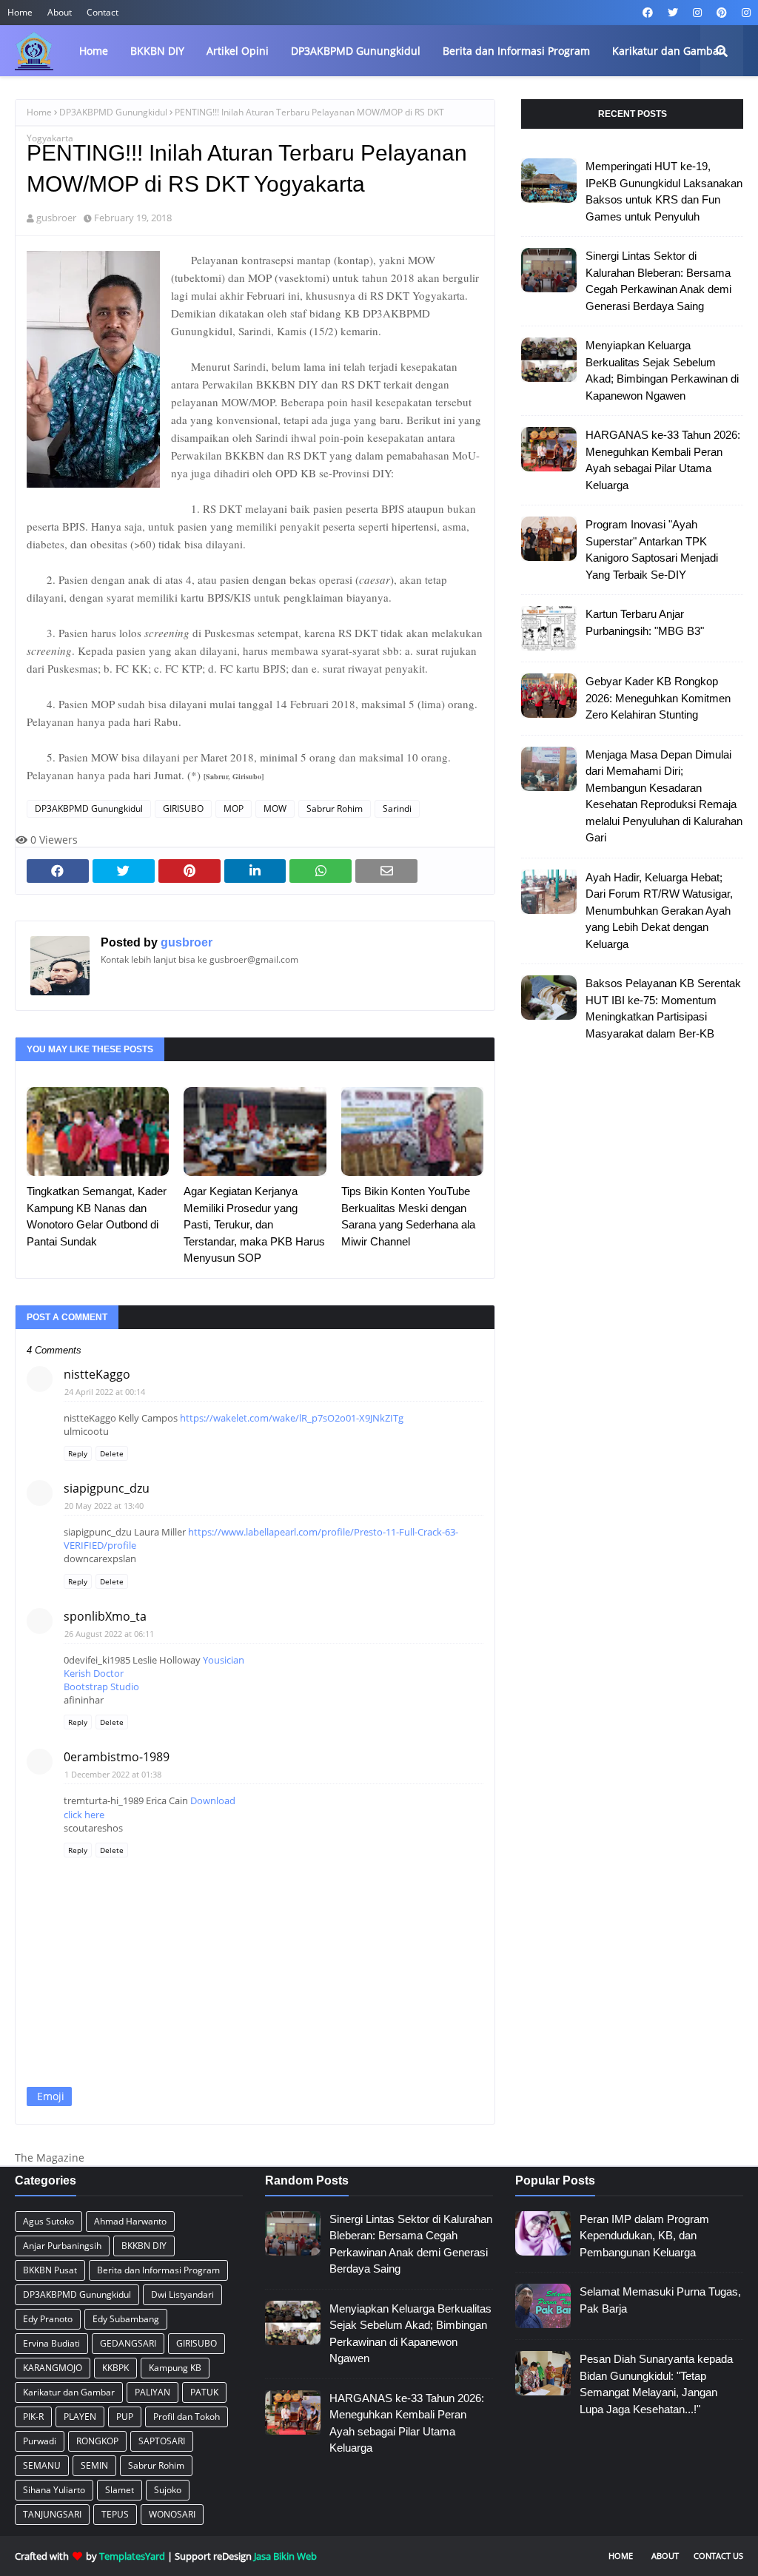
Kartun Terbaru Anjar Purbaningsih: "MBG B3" (645, 622)
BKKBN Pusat (50, 2270)
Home (20, 12)
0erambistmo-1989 (117, 1757)
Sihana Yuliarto (54, 2490)
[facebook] (648, 13)
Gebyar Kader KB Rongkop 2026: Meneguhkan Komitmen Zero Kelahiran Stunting (658, 698)
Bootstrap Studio (101, 1686)
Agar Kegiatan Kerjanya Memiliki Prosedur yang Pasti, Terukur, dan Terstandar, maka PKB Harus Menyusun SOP (254, 1224)
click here (84, 1815)
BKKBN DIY (144, 2246)
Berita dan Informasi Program (158, 2270)
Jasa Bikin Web (285, 2556)
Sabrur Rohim (335, 808)
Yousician (224, 1660)
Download (213, 1800)
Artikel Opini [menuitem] (238, 51)
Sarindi (397, 808)
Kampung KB (175, 2368)
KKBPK (115, 2368)
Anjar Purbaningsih (62, 2246)
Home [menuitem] (94, 51)
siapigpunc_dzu (107, 1488)
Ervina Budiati (51, 2343)
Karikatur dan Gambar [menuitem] (668, 51)
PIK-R (33, 2417)
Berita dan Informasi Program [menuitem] (516, 51)
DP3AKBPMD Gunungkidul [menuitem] (356, 51)
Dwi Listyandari (182, 2294)
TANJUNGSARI (52, 2514)
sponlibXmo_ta (105, 1616)
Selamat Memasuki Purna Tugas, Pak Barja (660, 2300)
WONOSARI (172, 2514)
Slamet (120, 2490)
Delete (112, 1453)
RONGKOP (97, 2441)
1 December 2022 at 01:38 (113, 1774)
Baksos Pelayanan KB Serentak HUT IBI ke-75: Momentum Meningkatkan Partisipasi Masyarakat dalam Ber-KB (663, 1008)
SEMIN (94, 2465)
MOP (234, 808)
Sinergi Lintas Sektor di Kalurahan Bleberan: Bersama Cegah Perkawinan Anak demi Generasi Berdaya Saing (658, 281)
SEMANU (42, 2465)
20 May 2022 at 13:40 (104, 1506)
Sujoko (168, 2490)
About (60, 12)
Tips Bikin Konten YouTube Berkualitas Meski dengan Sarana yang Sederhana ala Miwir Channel (408, 1216)
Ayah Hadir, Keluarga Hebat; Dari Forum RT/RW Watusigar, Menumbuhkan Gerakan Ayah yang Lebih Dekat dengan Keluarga (659, 911)
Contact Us (718, 2556)
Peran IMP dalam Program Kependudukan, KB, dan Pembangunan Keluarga (644, 2236)
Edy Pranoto (48, 2319)
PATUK (204, 2392)
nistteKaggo (97, 1374)
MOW (275, 808)
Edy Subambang (126, 2319)
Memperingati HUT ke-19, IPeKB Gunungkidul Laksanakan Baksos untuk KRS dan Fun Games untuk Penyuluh (664, 191)
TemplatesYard (132, 2556)
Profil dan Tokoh (187, 2417)
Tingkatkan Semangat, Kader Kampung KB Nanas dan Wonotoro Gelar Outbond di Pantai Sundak (97, 1216)
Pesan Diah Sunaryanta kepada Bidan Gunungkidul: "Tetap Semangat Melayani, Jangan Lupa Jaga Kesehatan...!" (656, 2384)
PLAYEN (80, 2417)
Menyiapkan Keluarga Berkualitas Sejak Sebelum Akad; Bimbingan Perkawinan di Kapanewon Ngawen (662, 370)
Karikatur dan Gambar (69, 2392)
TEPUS (115, 2514)
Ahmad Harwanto (130, 2221)
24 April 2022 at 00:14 (105, 1392)
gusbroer (56, 218)
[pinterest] (722, 13)
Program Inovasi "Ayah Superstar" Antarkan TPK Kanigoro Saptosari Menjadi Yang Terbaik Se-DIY (652, 549)
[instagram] (697, 13)
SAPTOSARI (162, 2441)
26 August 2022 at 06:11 (109, 1634)
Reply (78, 1453)
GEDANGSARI (128, 2343)
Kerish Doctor (94, 1673)
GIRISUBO (183, 808)
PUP (125, 2417)
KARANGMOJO (53, 2368)
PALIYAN (152, 2392)
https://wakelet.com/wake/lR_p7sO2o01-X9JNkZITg (292, 1418)
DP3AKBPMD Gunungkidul (113, 112)
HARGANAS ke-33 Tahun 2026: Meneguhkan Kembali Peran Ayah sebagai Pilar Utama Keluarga (663, 460)
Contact (103, 12)
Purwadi (40, 2441)
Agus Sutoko (48, 2221)
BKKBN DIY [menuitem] (157, 51)
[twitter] (673, 13)
